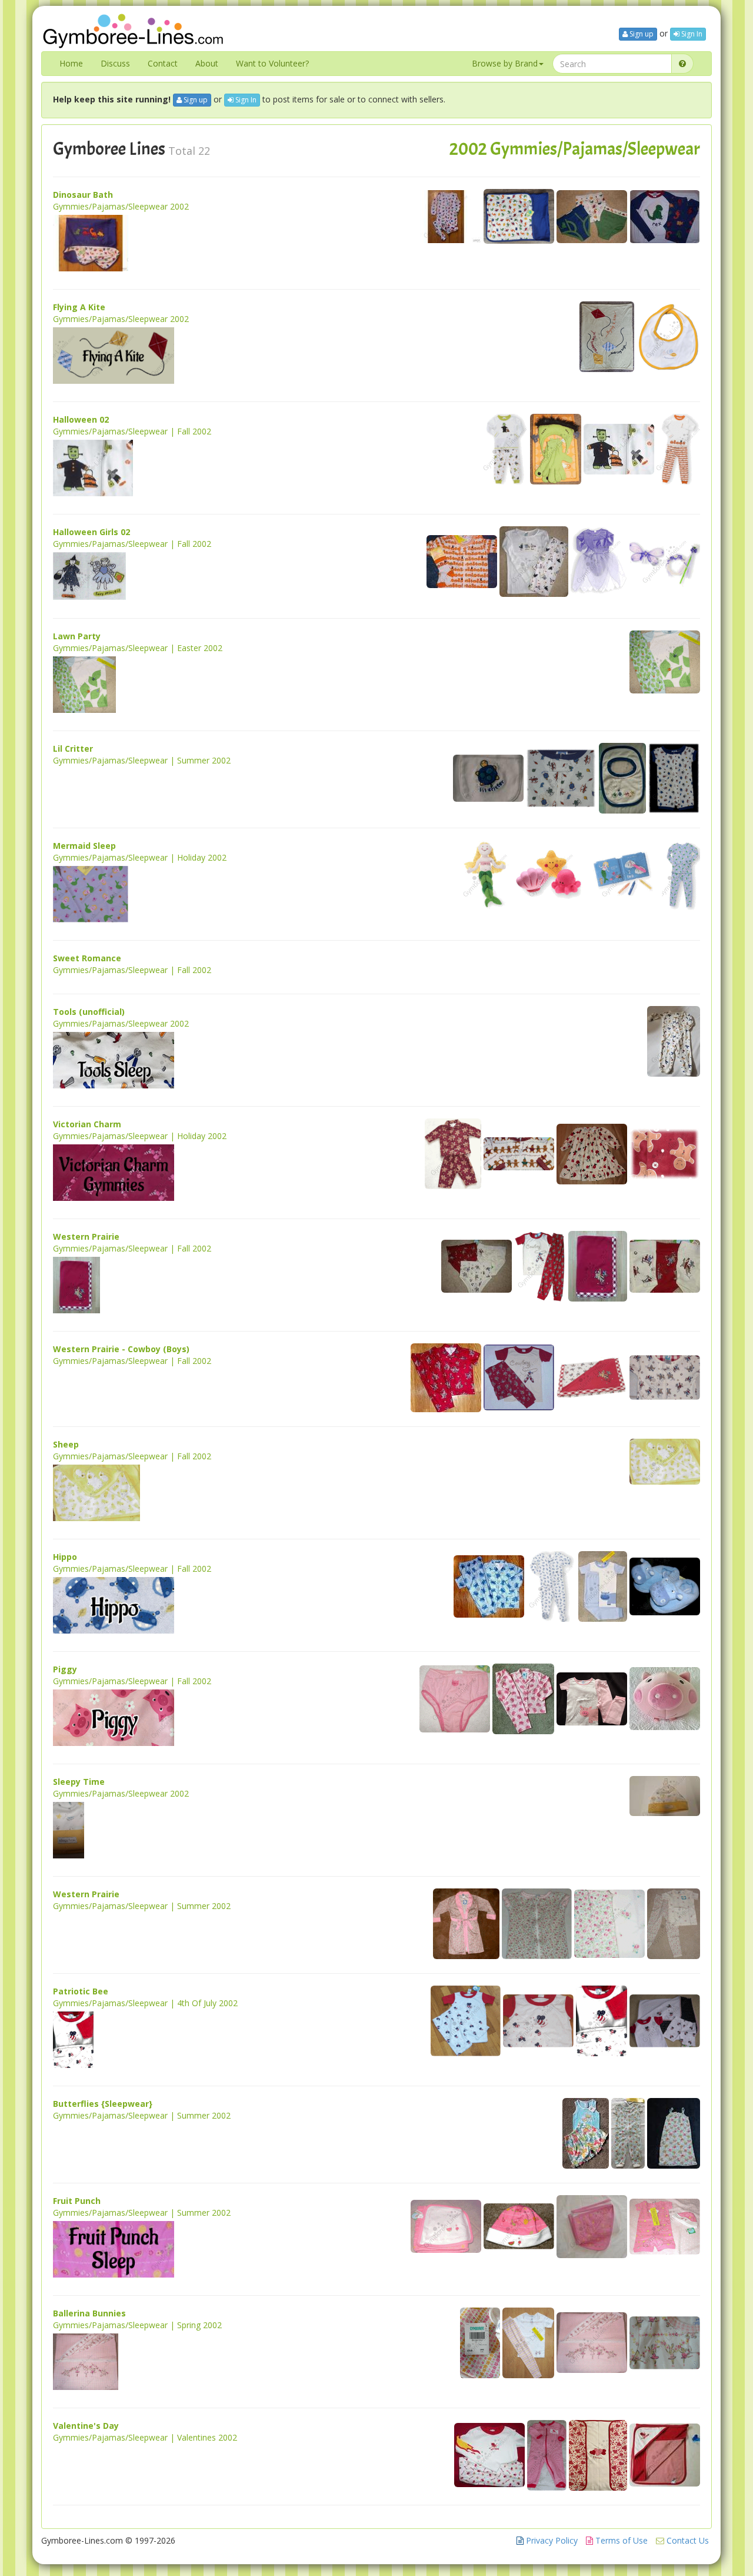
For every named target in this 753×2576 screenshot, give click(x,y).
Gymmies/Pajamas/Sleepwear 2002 (121, 206)
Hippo (65, 1557)
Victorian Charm (87, 1124)
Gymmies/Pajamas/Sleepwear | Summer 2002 (142, 760)
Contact (163, 63)
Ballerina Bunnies (89, 2313)
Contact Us (687, 2540)
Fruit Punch (77, 2201)
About (207, 63)
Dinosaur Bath (83, 195)
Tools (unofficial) (89, 1012)
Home (71, 63)
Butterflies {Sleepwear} (103, 2104)
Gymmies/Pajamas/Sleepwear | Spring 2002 (137, 2325)
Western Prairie (86, 1236)
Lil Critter (73, 748)
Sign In (691, 34)
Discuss (115, 63)
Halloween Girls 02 (91, 532)
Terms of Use (620, 2540)
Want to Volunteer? (272, 63)
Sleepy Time (79, 1782)
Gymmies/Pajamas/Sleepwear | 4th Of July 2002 (145, 2003)
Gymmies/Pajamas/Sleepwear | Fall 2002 (132, 431)
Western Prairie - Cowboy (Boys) (121, 1349)
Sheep (66, 1444)
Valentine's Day (86, 2426)
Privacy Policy (551, 2540)
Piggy (65, 1669)
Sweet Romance (87, 958)
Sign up (641, 34)
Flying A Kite (79, 307)
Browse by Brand (505, 63)
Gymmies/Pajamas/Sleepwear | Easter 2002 (138, 648)
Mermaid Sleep (84, 846)
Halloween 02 (81, 419)
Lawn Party (77, 636)
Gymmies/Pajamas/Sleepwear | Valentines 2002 (145, 2437)
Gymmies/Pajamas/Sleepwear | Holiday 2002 (140, 857)
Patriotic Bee (81, 1991)
